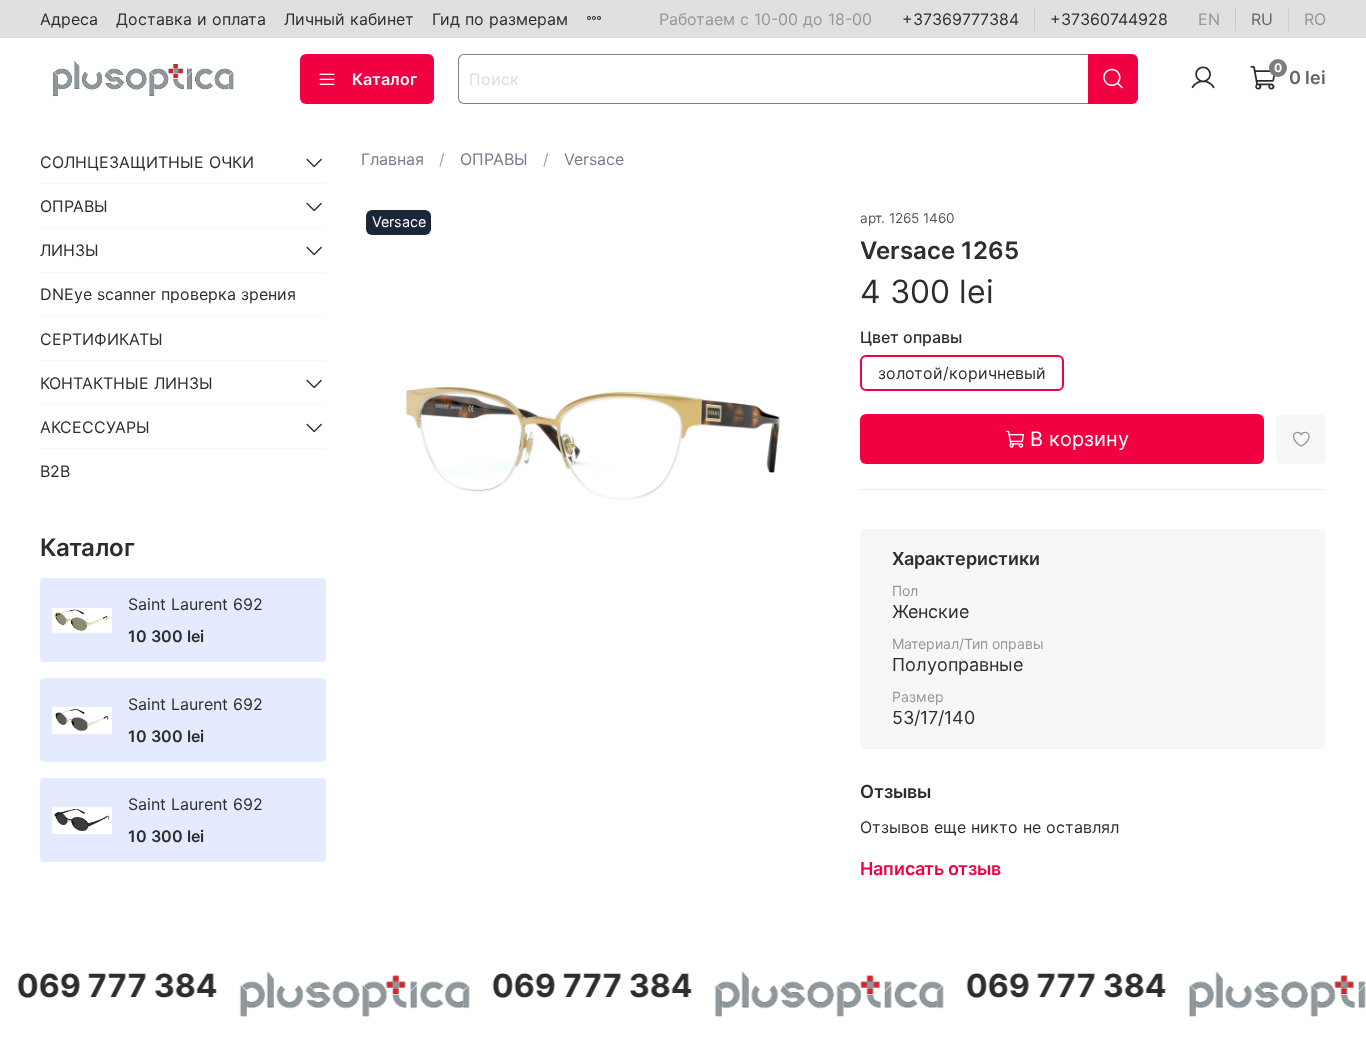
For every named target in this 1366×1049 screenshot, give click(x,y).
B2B (55, 471)
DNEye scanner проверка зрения (168, 294)
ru (1262, 19)
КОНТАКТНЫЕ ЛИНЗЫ (126, 383)
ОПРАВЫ (494, 159)
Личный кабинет (349, 19)
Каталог (384, 79)
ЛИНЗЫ (69, 250)
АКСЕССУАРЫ (95, 427)
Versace (594, 159)
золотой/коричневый (962, 373)
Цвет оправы (911, 337)
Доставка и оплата (191, 19)
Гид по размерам (500, 19)
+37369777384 (960, 19)
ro (1315, 19)
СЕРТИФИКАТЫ (101, 339)
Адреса (69, 19)
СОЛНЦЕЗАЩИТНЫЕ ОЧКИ (147, 162)
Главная (392, 159)
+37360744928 (1109, 19)
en (1209, 19)
